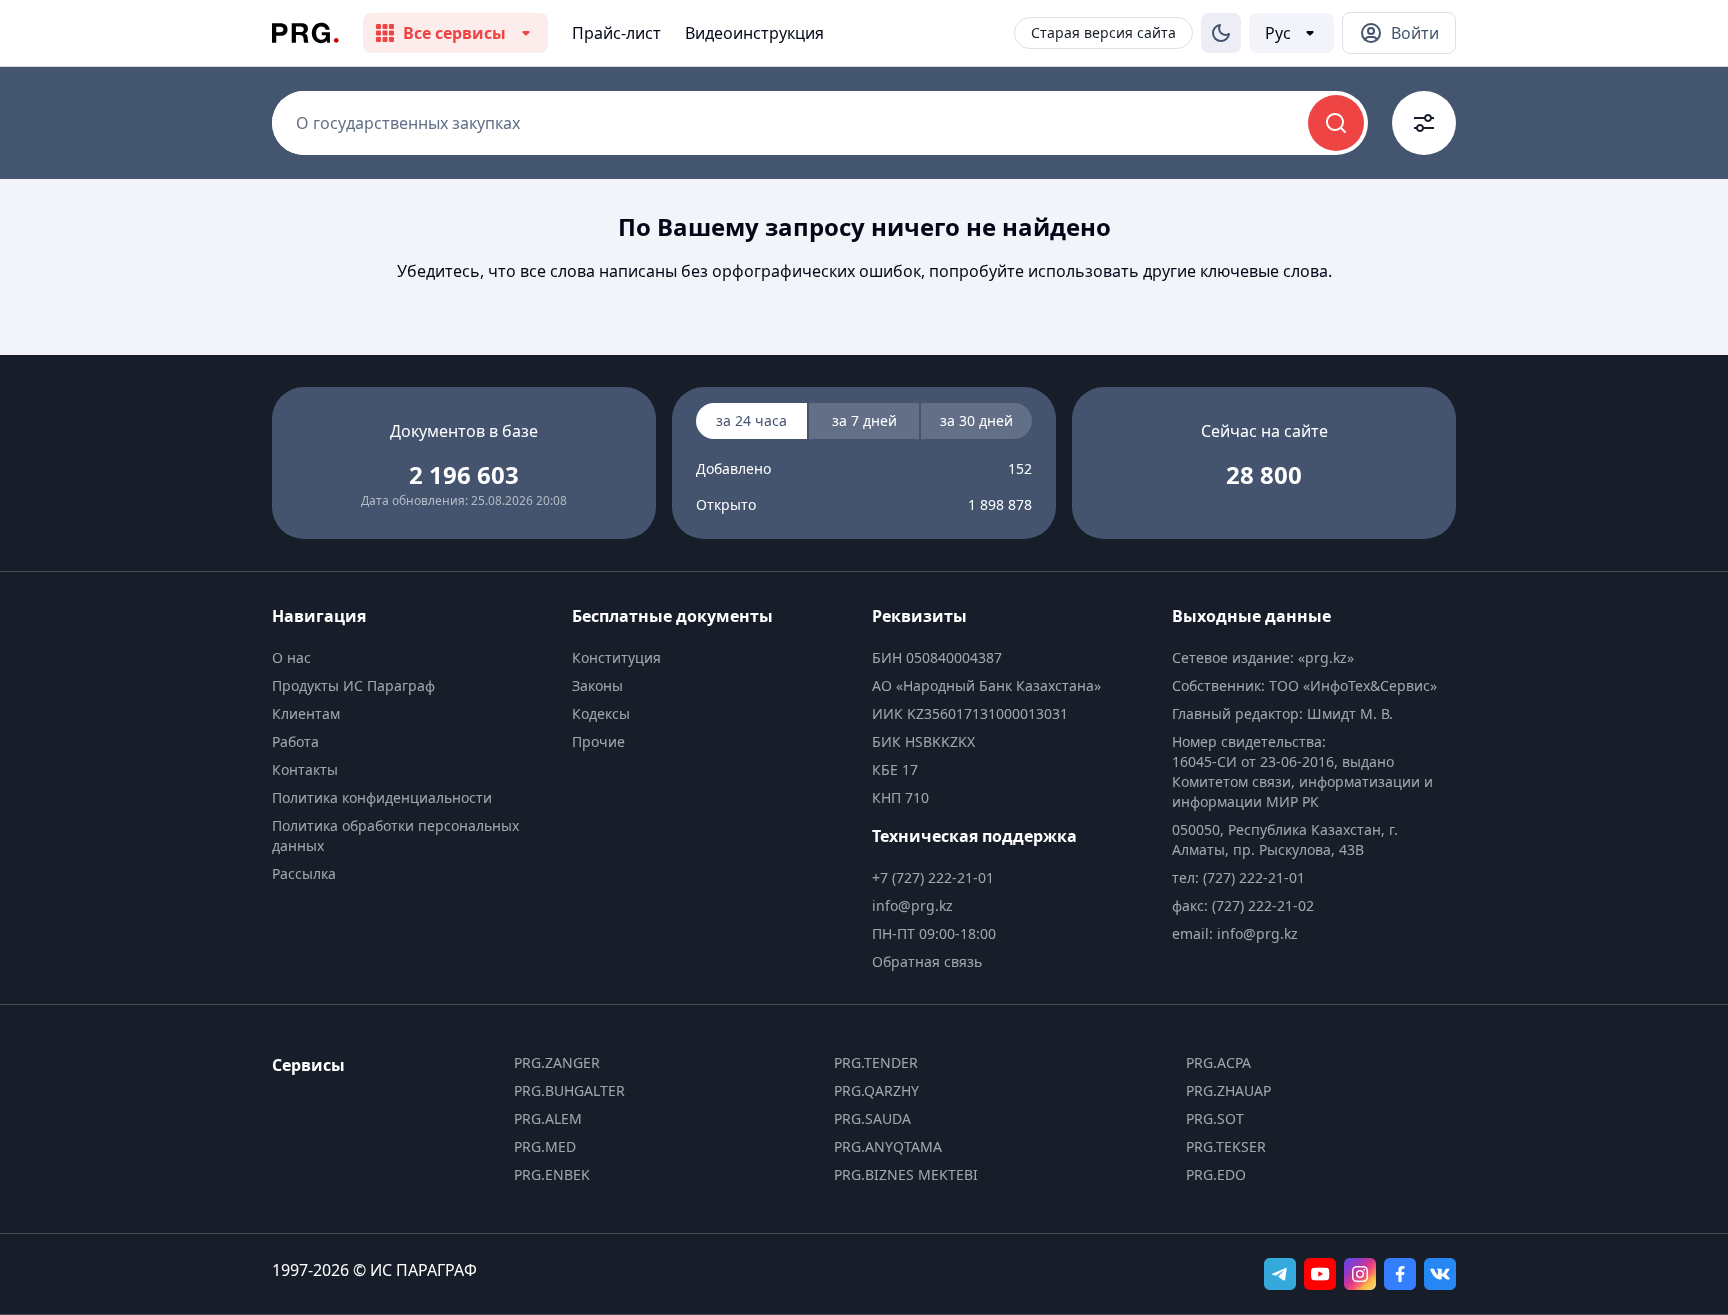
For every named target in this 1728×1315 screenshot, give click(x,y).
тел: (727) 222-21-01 (1238, 877)
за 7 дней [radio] (864, 420)
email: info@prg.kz (1235, 933)
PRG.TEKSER (1226, 1146)
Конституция (616, 657)
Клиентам (306, 713)
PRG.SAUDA (872, 1118)
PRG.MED (545, 1146)
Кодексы (601, 713)
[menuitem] (414, 658)
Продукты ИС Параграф (353, 685)
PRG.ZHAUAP (1228, 1090)
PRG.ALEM (548, 1118)
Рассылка (304, 873)
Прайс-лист (616, 33)
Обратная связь (927, 961)
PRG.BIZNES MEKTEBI (906, 1174)
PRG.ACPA (1218, 1062)
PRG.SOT (1215, 1118)
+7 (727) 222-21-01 (933, 877)
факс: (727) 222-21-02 (1243, 905)
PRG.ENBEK (552, 1174)
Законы (597, 685)
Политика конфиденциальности (382, 797)
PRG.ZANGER (557, 1062)
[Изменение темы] (1221, 33)
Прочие (598, 741)
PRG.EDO (1216, 1174)
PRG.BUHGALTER (569, 1090)
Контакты (305, 769)
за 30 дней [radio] (976, 420)
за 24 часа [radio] (751, 420)
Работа (295, 741)
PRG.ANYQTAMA (888, 1146)
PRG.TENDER (876, 1062)
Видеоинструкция (754, 33)
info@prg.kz (912, 905)
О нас (291, 657)
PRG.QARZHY (876, 1090)
